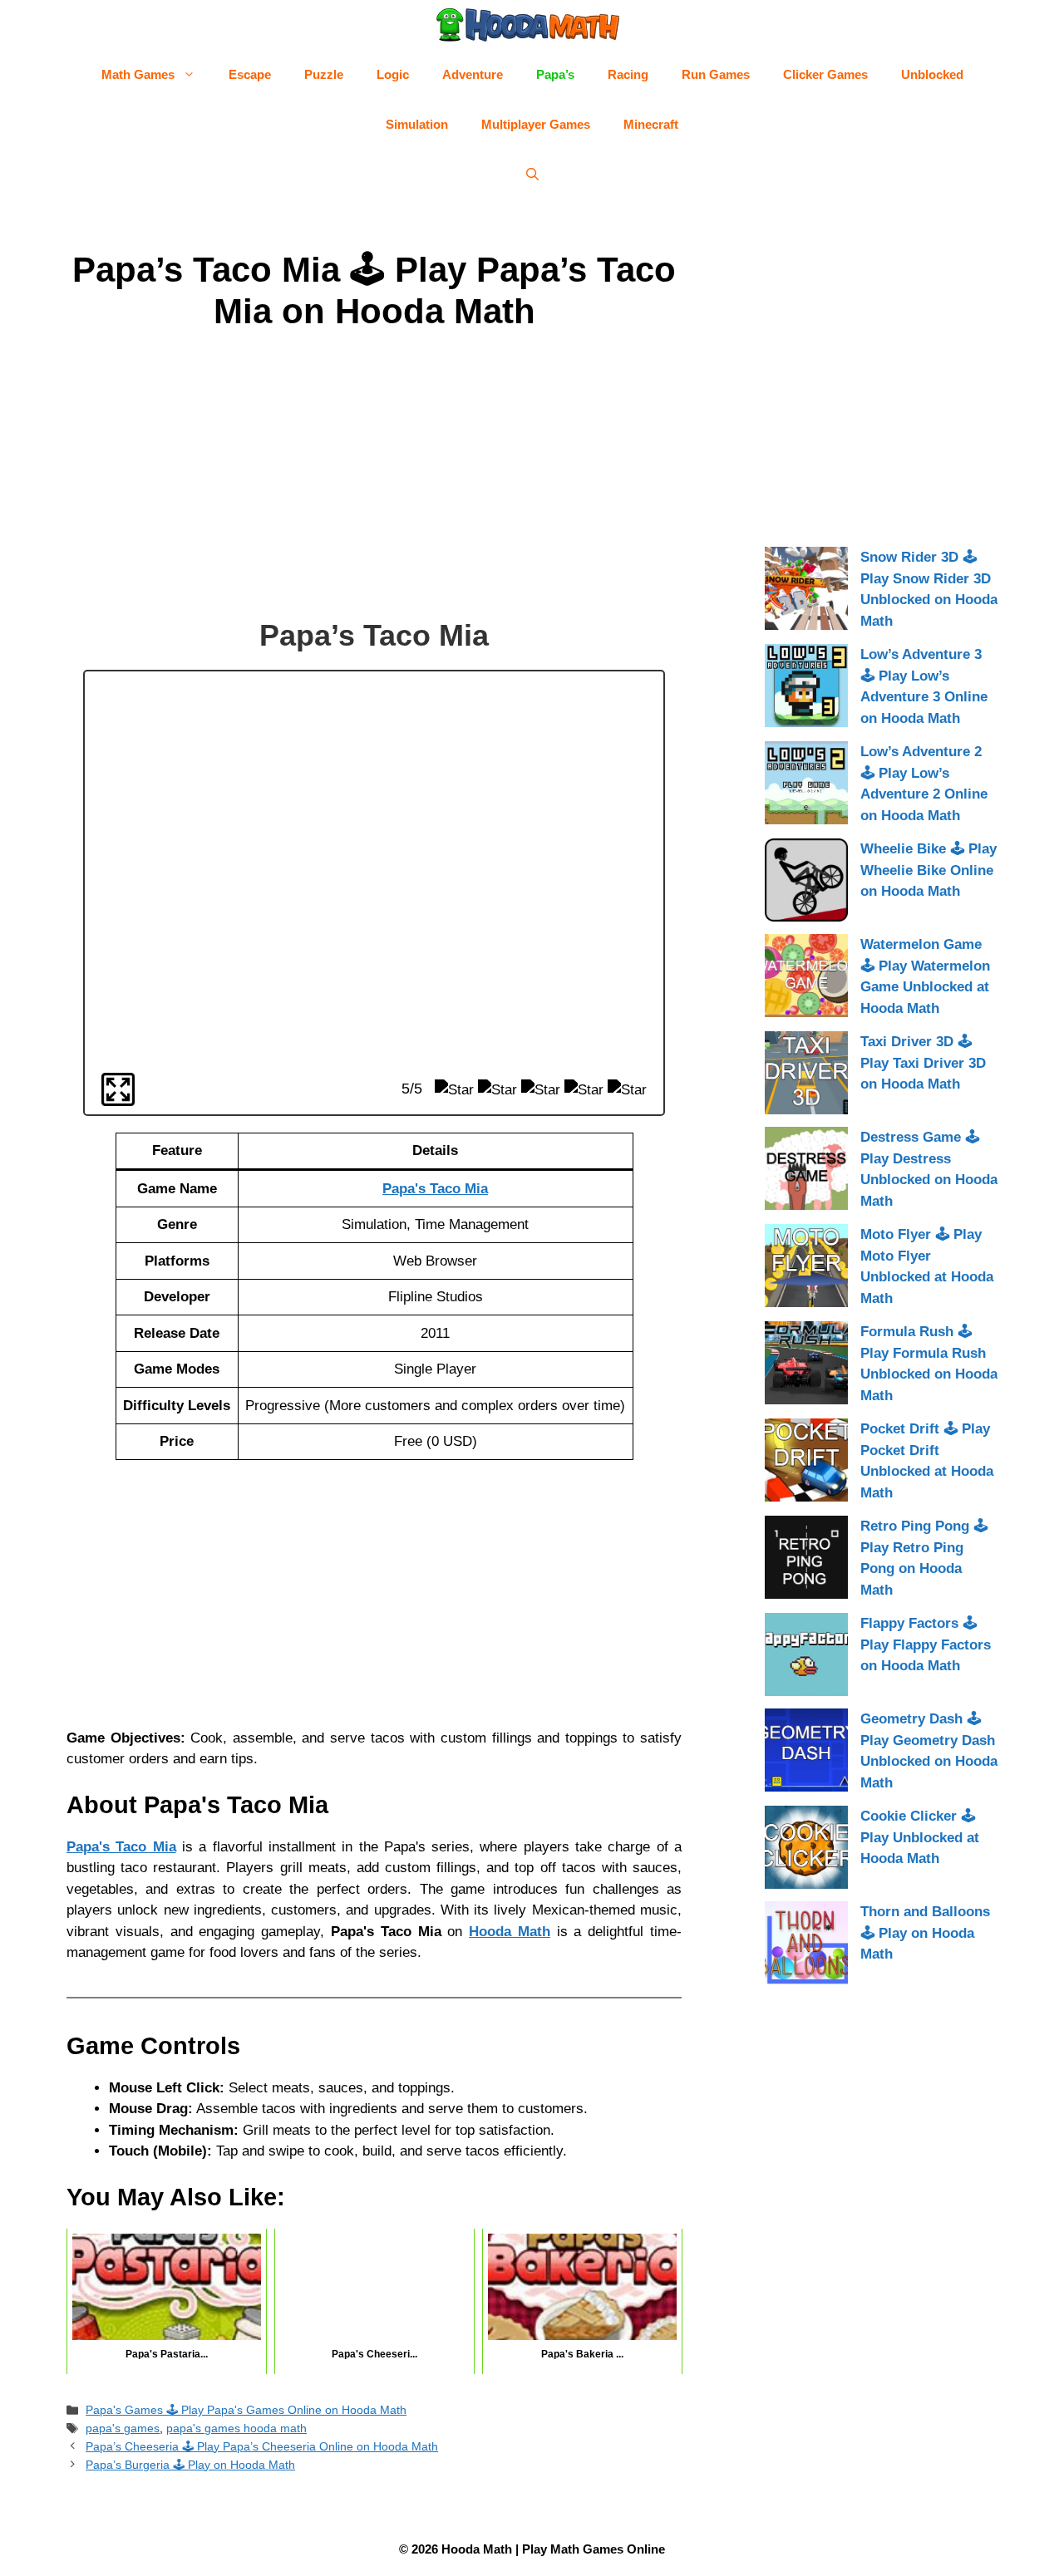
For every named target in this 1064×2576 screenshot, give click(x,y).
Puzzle (324, 74)
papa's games (123, 2428)
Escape (250, 74)
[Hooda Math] (528, 25)
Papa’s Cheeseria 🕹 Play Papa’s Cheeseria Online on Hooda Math (262, 2446)
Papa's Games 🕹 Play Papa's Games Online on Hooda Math (246, 2410)
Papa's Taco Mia (121, 1847)
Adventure (473, 74)
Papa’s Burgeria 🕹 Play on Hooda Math (190, 2465)
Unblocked (932, 74)
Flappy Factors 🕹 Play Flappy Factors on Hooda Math (926, 1644)
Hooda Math (510, 1932)
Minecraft (651, 124)
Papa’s (555, 74)
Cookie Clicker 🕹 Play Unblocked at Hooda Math (920, 1837)
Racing (628, 74)
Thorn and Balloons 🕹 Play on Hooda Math (925, 1933)
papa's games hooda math (236, 2428)
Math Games (138, 74)
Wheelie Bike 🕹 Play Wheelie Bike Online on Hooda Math (929, 870)
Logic (393, 74)
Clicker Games (825, 74)
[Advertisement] (374, 478)
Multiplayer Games (536, 124)
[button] (532, 175)
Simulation (417, 124)
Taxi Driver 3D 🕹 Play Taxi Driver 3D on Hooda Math (923, 1063)
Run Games (716, 74)
